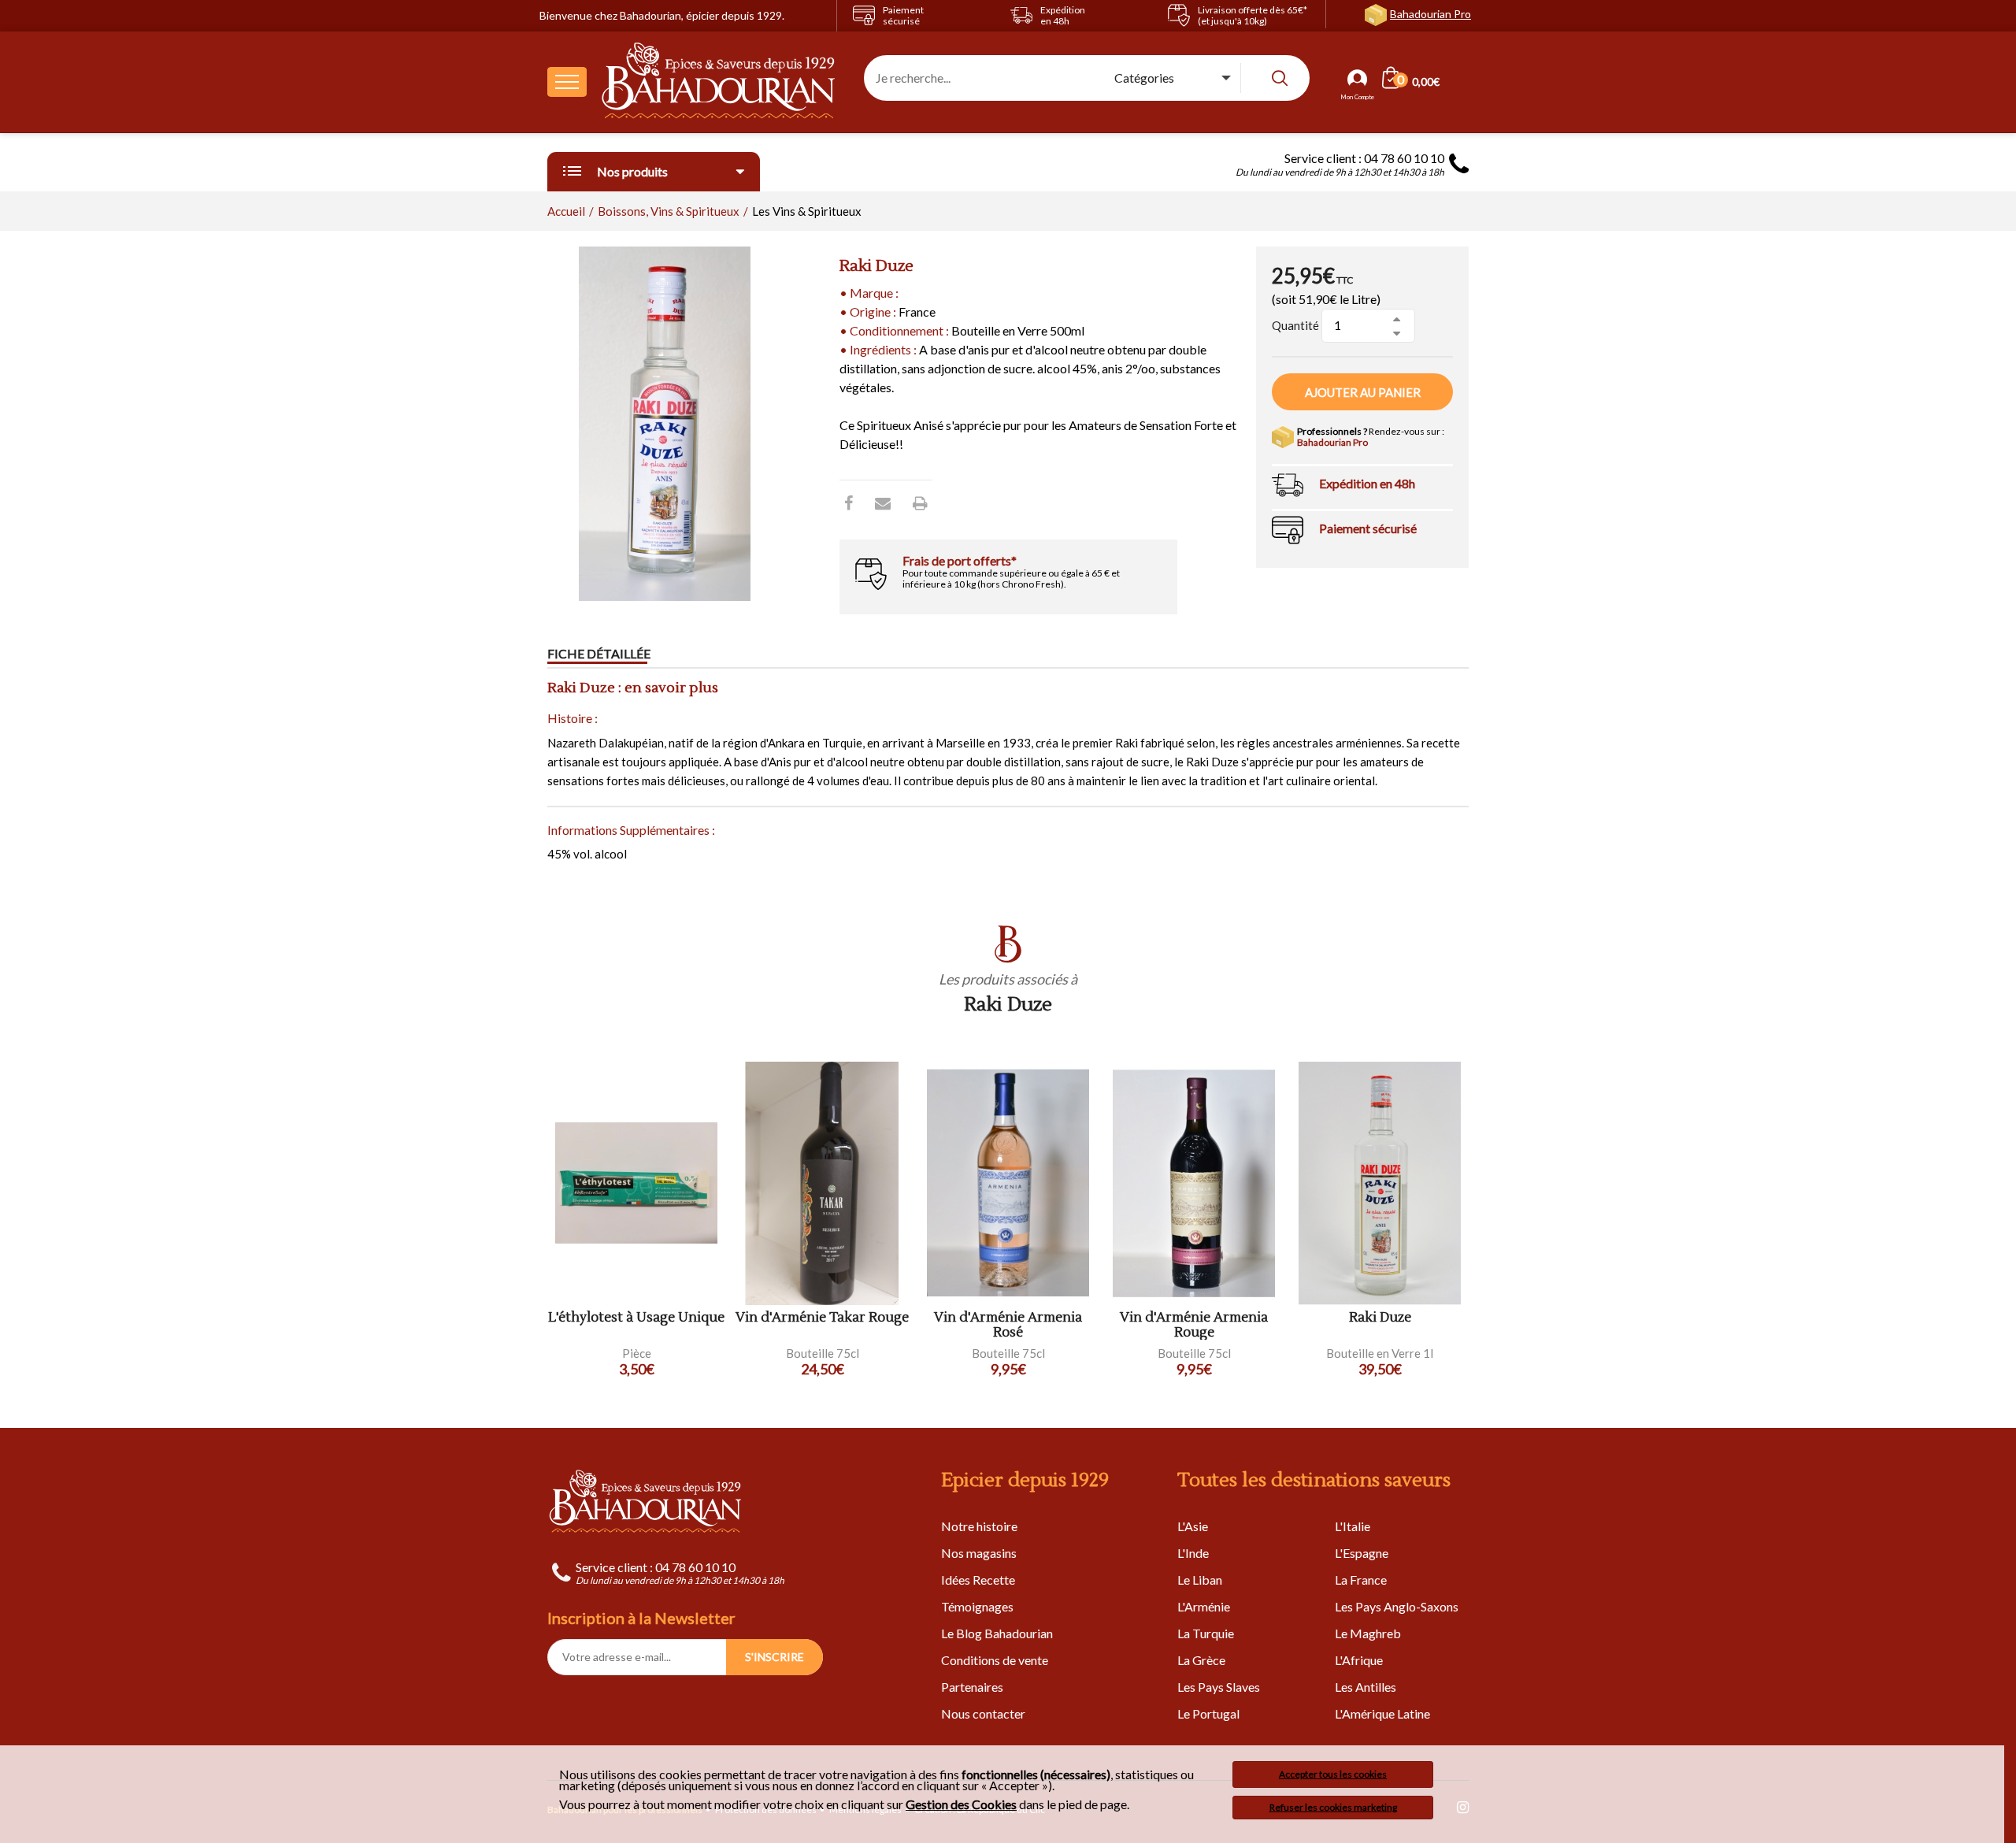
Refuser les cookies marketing (1333, 1807)
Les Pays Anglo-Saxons (1397, 1606)
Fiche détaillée (599, 653)
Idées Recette (978, 1580)
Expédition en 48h (1367, 483)
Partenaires (972, 1687)
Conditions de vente (995, 1660)
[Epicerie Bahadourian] (719, 82)
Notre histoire (979, 1526)
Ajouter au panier (1363, 392)
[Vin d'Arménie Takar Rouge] (822, 1183)
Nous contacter (983, 1713)
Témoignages (977, 1606)
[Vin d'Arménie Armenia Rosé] (1008, 1183)
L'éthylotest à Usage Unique (636, 1318)
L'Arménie (1204, 1606)
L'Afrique (1359, 1660)
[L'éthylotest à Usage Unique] (636, 1183)
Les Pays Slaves (1219, 1687)
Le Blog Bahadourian (997, 1633)
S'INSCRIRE (775, 1657)
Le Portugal (1208, 1713)
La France (1361, 1580)
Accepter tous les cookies (1333, 1774)
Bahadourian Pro (1430, 14)
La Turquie (1206, 1633)
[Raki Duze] (1380, 1183)
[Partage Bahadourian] (883, 502)
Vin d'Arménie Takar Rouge (822, 1318)
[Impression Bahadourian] (920, 502)
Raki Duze (1380, 1318)
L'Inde (1193, 1553)
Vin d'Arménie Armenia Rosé (1008, 1325)
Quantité (1295, 325)
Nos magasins (979, 1553)
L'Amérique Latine (1382, 1713)
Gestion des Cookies (961, 1804)
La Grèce (1201, 1660)
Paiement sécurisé (1368, 528)
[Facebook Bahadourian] (849, 502)
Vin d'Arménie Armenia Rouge (1194, 1325)
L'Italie (1353, 1526)
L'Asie (1193, 1526)
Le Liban (1200, 1580)
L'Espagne (1362, 1553)
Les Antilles (1366, 1687)
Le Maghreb (1368, 1633)
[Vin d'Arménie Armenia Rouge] (1194, 1183)
